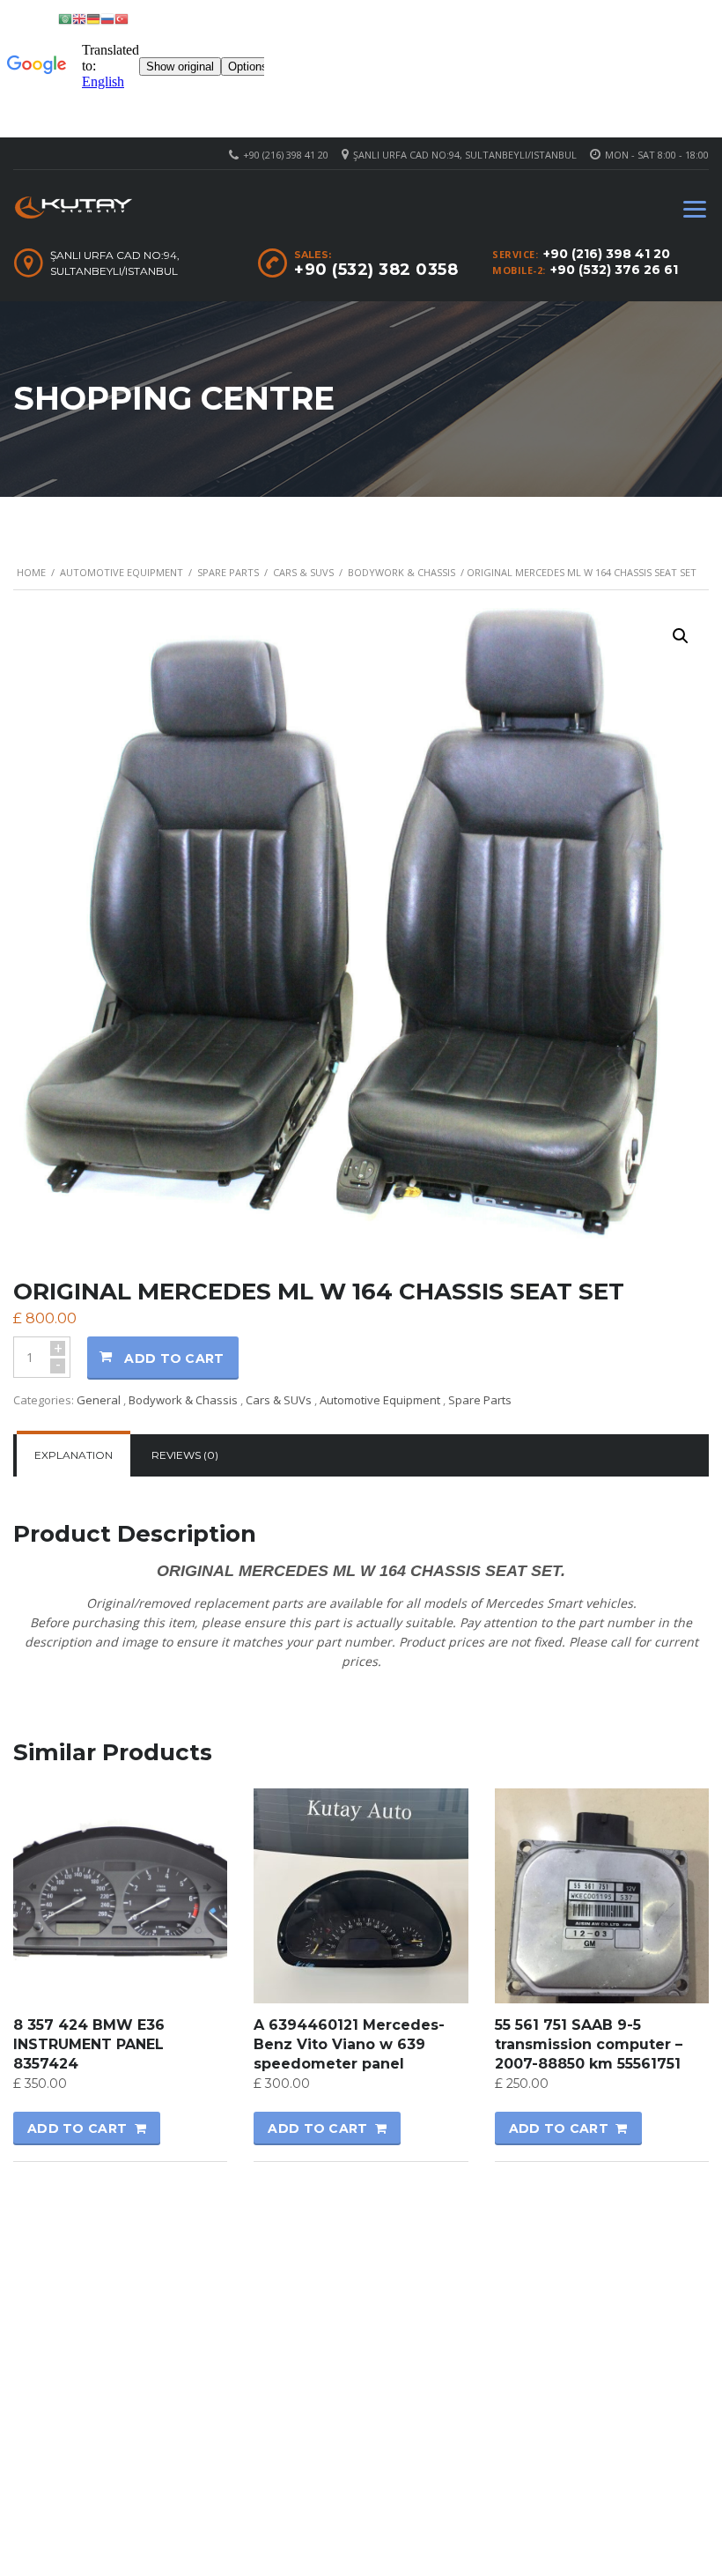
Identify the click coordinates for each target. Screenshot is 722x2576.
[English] (79, 18)
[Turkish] (122, 18)
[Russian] (107, 18)
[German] (93, 18)
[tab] (74, 1455)
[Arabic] (65, 18)
